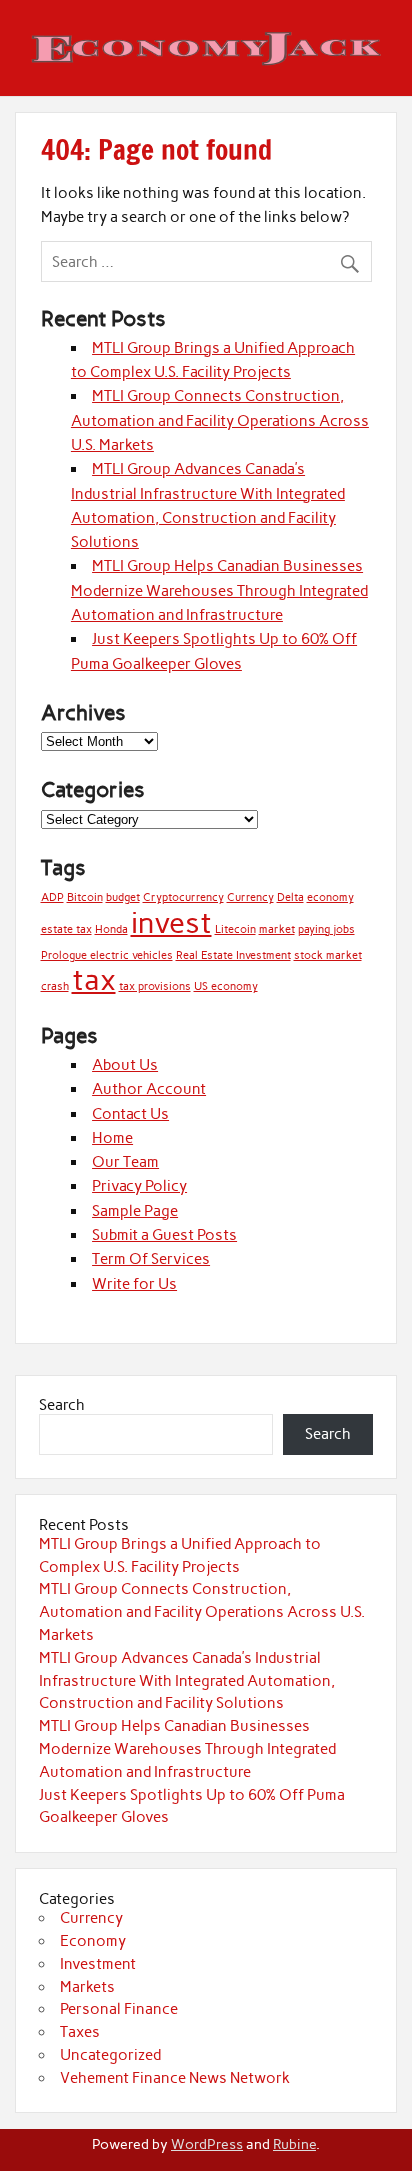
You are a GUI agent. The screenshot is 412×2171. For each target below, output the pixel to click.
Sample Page (135, 1211)
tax (94, 979)
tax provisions (155, 986)
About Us (125, 1065)
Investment (98, 1964)
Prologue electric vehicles (107, 955)
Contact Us (130, 1114)
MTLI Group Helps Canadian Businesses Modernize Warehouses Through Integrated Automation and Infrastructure (219, 590)
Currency (250, 897)
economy (330, 897)
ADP (52, 897)
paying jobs (326, 929)
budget (123, 897)
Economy (93, 1941)
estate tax (66, 929)
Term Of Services (151, 1259)
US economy (226, 986)
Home (112, 1138)
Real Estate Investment (233, 955)
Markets (87, 1987)
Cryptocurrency (183, 897)
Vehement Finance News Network (175, 2078)
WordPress (207, 2144)
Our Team (125, 1162)
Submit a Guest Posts (164, 1235)
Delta (290, 897)
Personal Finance (119, 2009)
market (277, 929)
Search (62, 1405)
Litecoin (235, 929)
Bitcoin (85, 897)
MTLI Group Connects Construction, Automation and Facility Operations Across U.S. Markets (220, 420)
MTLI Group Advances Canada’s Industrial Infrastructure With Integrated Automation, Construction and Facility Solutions (187, 1681)
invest (171, 922)
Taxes (80, 2032)
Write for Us (134, 1284)
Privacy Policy (139, 1186)
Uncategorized (110, 2055)
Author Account (149, 1089)
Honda (111, 929)
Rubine (294, 2144)
